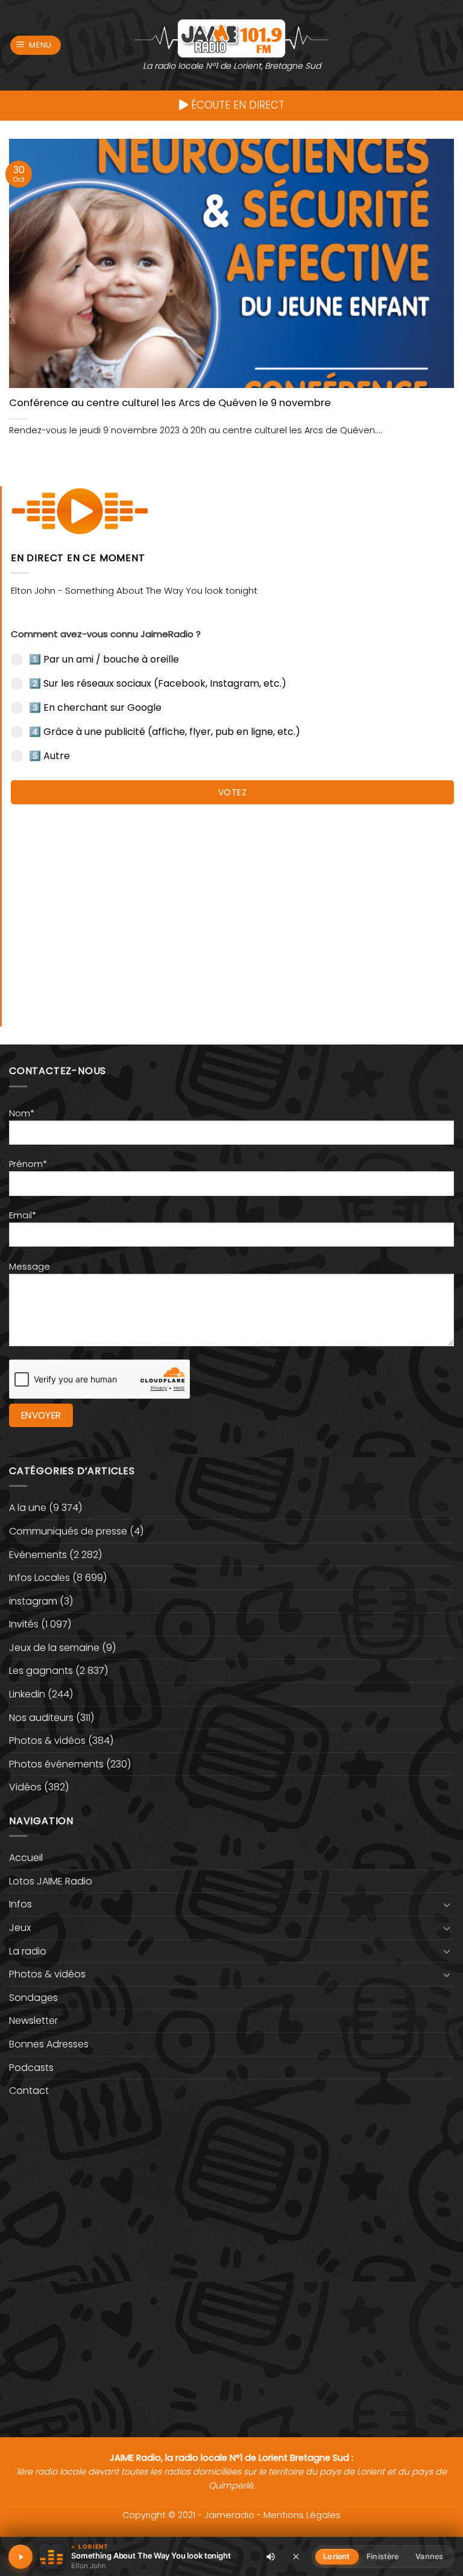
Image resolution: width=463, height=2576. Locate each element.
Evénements (38, 1555)
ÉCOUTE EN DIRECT (236, 105)
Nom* (22, 1113)
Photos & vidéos (47, 1741)
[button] (36, 46)
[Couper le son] (271, 2557)
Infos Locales (39, 1578)
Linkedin (27, 1694)
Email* (23, 1215)
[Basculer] (447, 1904)
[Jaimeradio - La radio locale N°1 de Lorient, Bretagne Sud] (231, 38)
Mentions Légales (302, 2515)
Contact (29, 2091)
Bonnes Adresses (49, 2044)
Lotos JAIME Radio (51, 1881)
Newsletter (33, 2021)
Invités (24, 1624)
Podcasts (31, 2068)
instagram (33, 1601)
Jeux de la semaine (54, 1648)
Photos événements (56, 1764)
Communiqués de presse (68, 1531)
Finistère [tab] (383, 2556)
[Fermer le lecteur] (296, 2556)
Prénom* (28, 1164)
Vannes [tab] (429, 2556)
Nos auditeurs (41, 1718)
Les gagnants (41, 1671)
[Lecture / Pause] (20, 2557)
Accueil (26, 1858)
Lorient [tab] (336, 2556)
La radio (28, 1951)
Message (30, 1267)
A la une (28, 1508)
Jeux (20, 1928)
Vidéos (25, 1787)
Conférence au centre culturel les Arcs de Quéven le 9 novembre (170, 403)
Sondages (33, 1998)
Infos (20, 1904)
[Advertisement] (232, 909)
